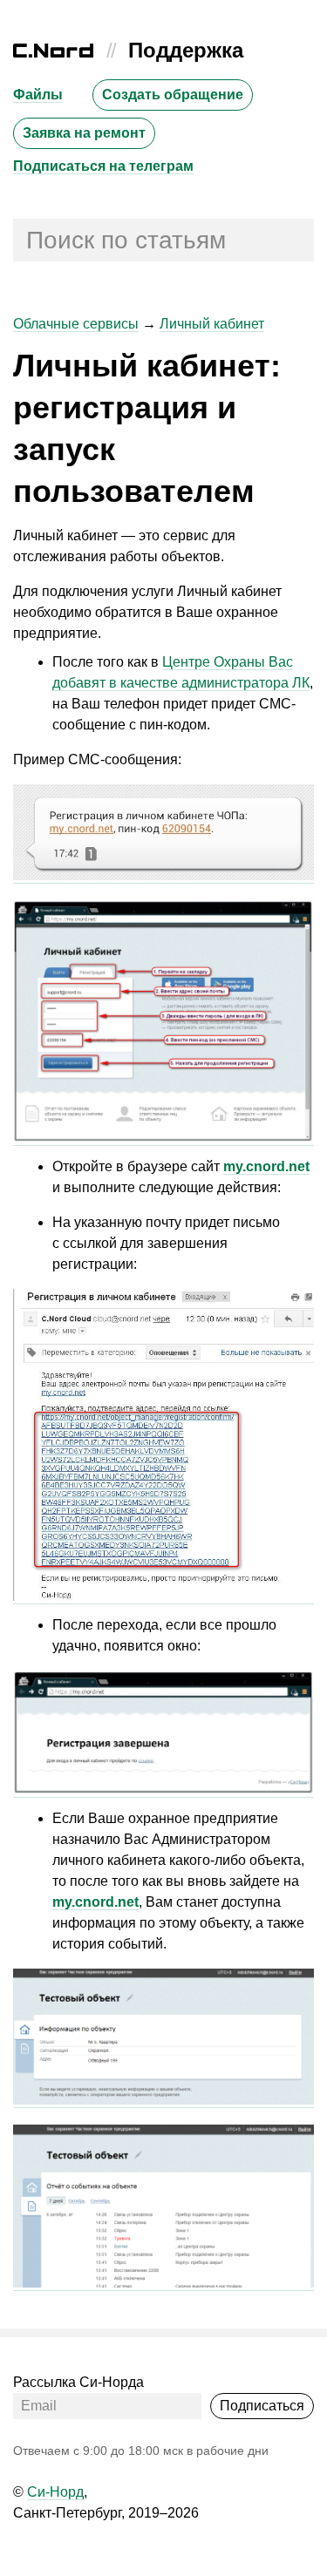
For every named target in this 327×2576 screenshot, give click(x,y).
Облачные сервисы (76, 324)
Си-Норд (55, 2492)
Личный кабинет (212, 324)
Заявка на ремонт (84, 133)
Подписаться (262, 2406)
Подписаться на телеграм (103, 166)
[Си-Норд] (53, 53)
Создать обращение (173, 95)
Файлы (38, 95)
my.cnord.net (266, 1166)
